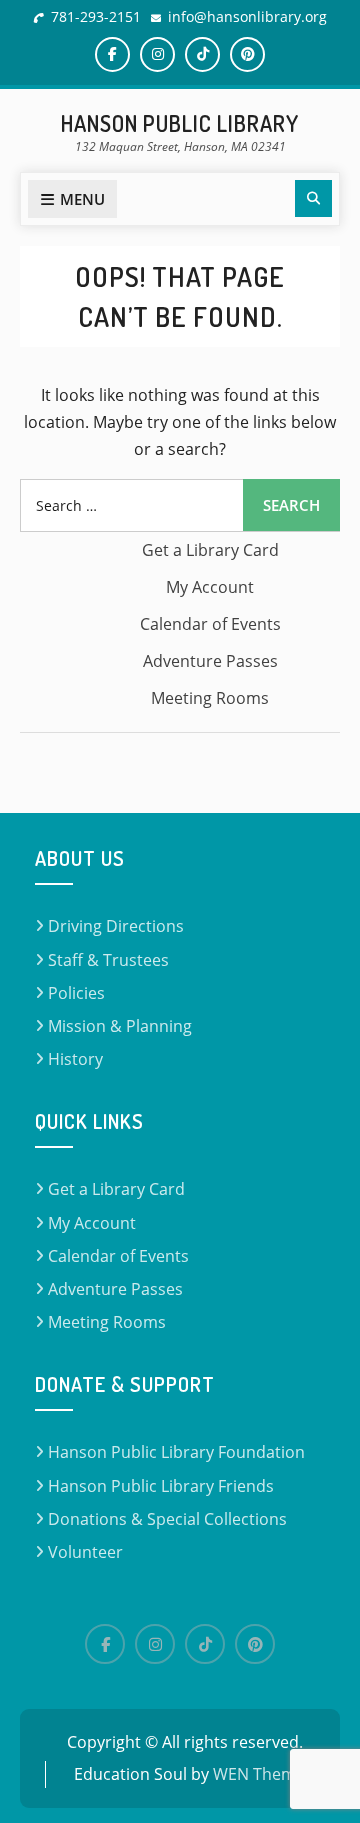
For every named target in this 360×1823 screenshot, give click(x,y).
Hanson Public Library (180, 123)
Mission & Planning (120, 1026)
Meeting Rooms (210, 698)
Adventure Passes (210, 661)
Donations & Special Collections (167, 1519)
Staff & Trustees (108, 960)
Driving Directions (116, 926)
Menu (82, 199)
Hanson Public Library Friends (161, 1486)
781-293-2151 (96, 16)
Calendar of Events (210, 624)
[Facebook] (105, 1644)
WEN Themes (263, 1774)
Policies (76, 993)
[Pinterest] (255, 1644)
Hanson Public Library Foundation (176, 1452)
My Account (210, 587)
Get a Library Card (210, 550)
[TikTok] (205, 1644)
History (75, 1059)
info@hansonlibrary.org (247, 16)
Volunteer (85, 1552)
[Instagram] (155, 1644)
